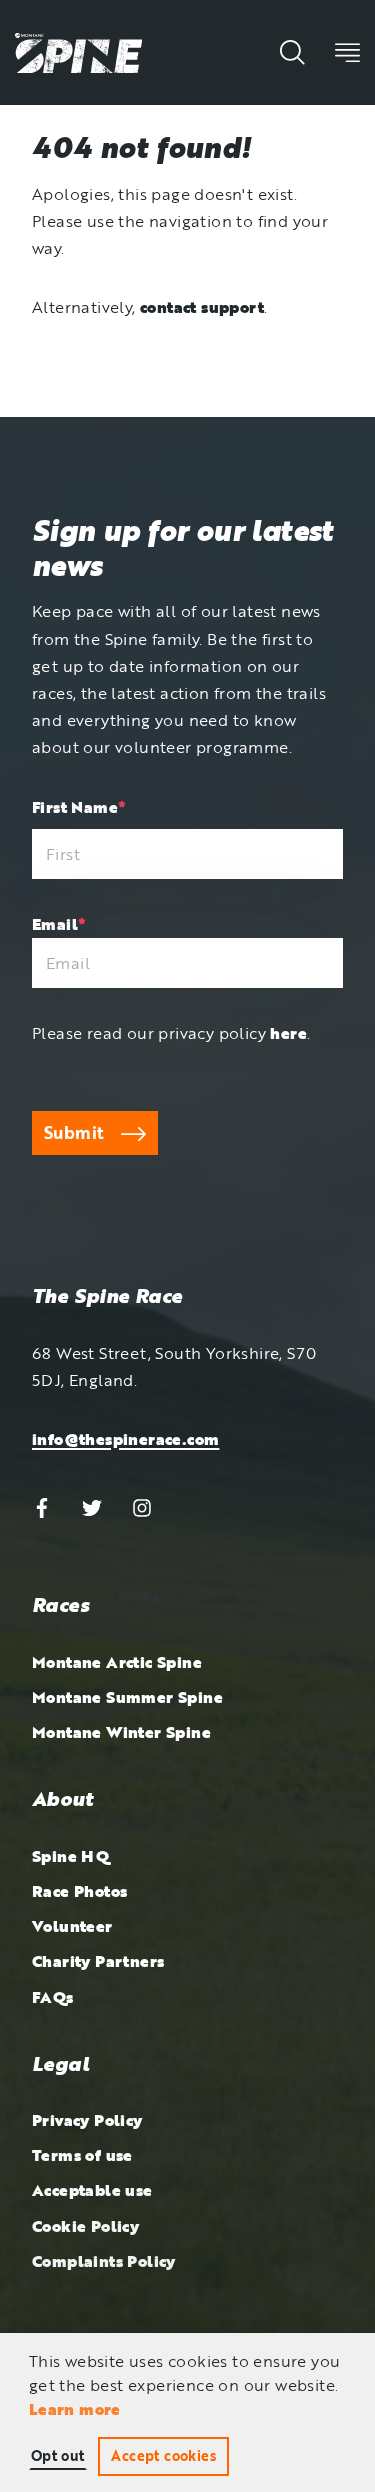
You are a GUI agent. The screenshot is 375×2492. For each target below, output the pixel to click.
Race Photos (79, 1891)
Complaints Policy (104, 2261)
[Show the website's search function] (292, 52)
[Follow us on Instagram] (142, 1506)
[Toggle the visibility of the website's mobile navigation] (347, 52)
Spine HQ (70, 1856)
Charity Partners (98, 1961)
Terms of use (82, 2155)
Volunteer (72, 1926)
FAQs (53, 1997)
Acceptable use (92, 2190)
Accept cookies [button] (163, 2455)
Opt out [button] (58, 2455)
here (288, 1033)
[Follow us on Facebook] (42, 1506)
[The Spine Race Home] (78, 51)
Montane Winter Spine (121, 1732)
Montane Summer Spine (127, 1697)
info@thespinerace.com (125, 1439)
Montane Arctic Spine (117, 1662)
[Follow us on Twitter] (92, 1506)
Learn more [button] (75, 2409)
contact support (202, 307)
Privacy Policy (87, 2120)
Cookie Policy (85, 2226)
